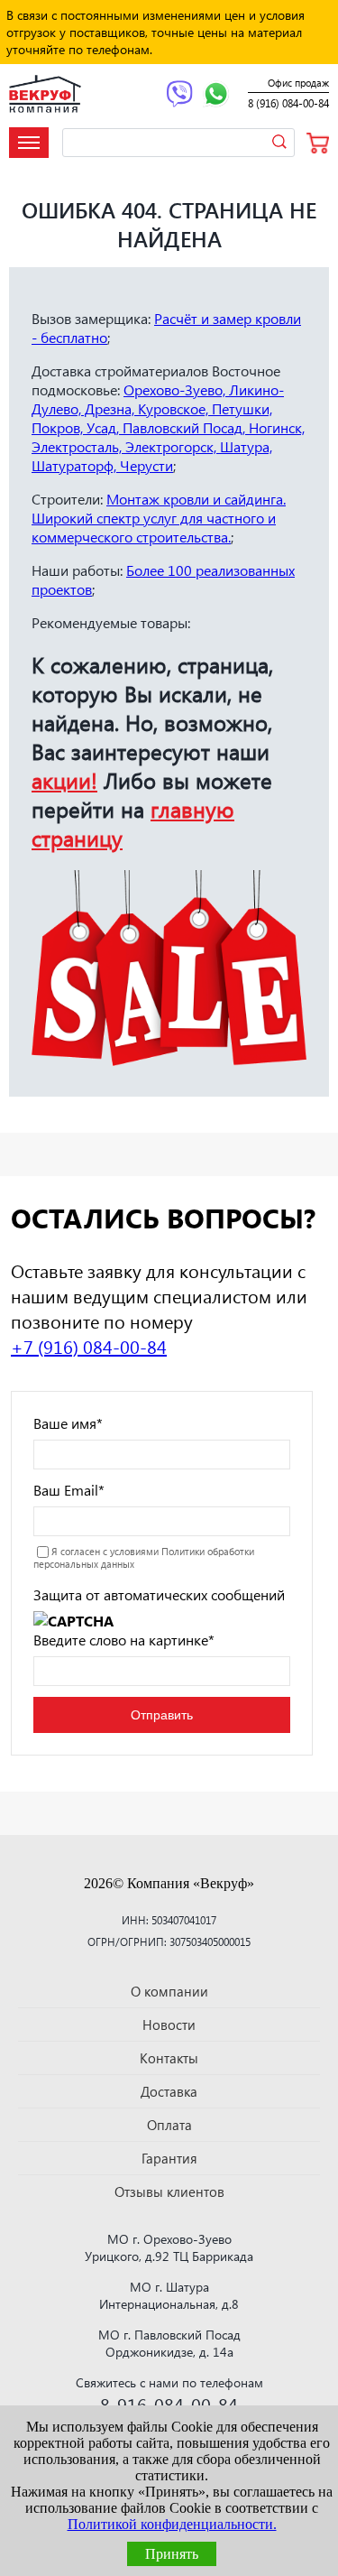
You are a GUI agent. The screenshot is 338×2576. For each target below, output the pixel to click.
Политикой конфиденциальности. (172, 2524)
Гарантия (169, 2158)
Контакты (169, 2058)
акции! (64, 780)
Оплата (169, 2125)
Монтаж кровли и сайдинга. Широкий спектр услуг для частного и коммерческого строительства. (159, 518)
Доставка (169, 2091)
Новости (169, 2025)
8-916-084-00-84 (169, 2404)
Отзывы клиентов (169, 2191)
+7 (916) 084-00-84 (89, 1346)
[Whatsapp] (216, 96)
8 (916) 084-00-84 (288, 103)
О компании (169, 1991)
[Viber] (179, 96)
